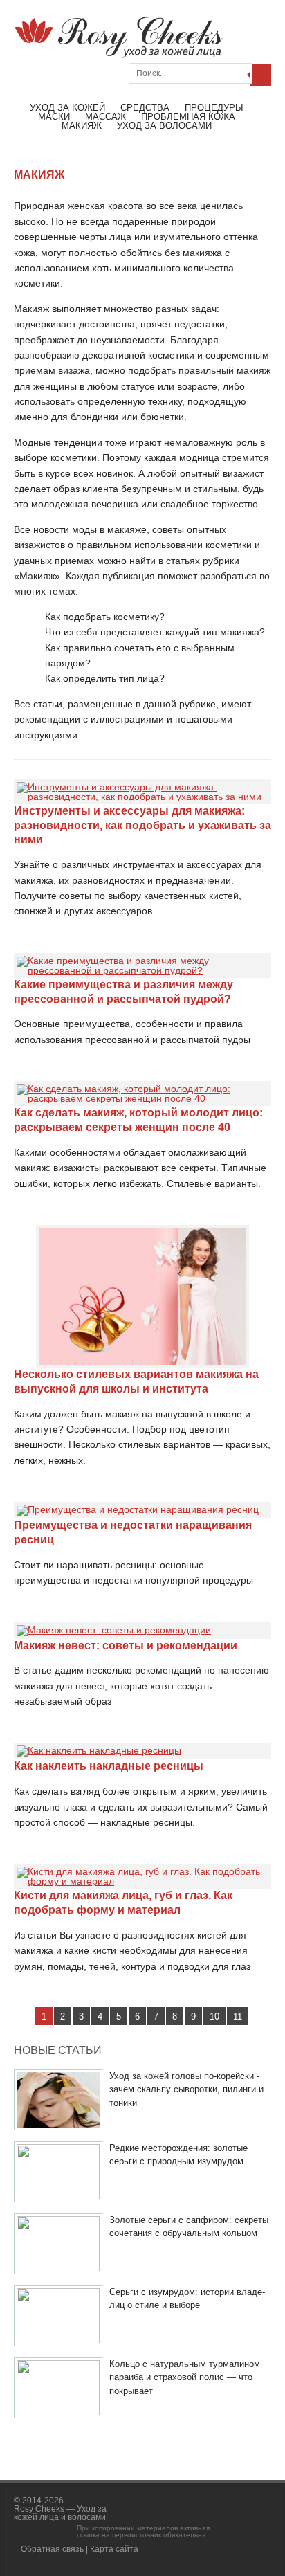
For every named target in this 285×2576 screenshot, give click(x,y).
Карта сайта (114, 2549)
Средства (145, 108)
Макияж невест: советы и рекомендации (126, 1645)
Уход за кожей (67, 108)
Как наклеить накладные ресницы (109, 1766)
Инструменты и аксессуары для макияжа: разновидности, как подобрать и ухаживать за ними (142, 825)
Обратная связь (52, 2549)
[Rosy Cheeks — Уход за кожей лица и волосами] (118, 55)
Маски (54, 117)
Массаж (105, 117)
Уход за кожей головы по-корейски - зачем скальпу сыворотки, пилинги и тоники (186, 2089)
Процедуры (214, 108)
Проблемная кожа (188, 117)
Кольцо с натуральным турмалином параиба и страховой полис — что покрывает (185, 2377)
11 (238, 2016)
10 (214, 2016)
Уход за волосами (164, 126)
